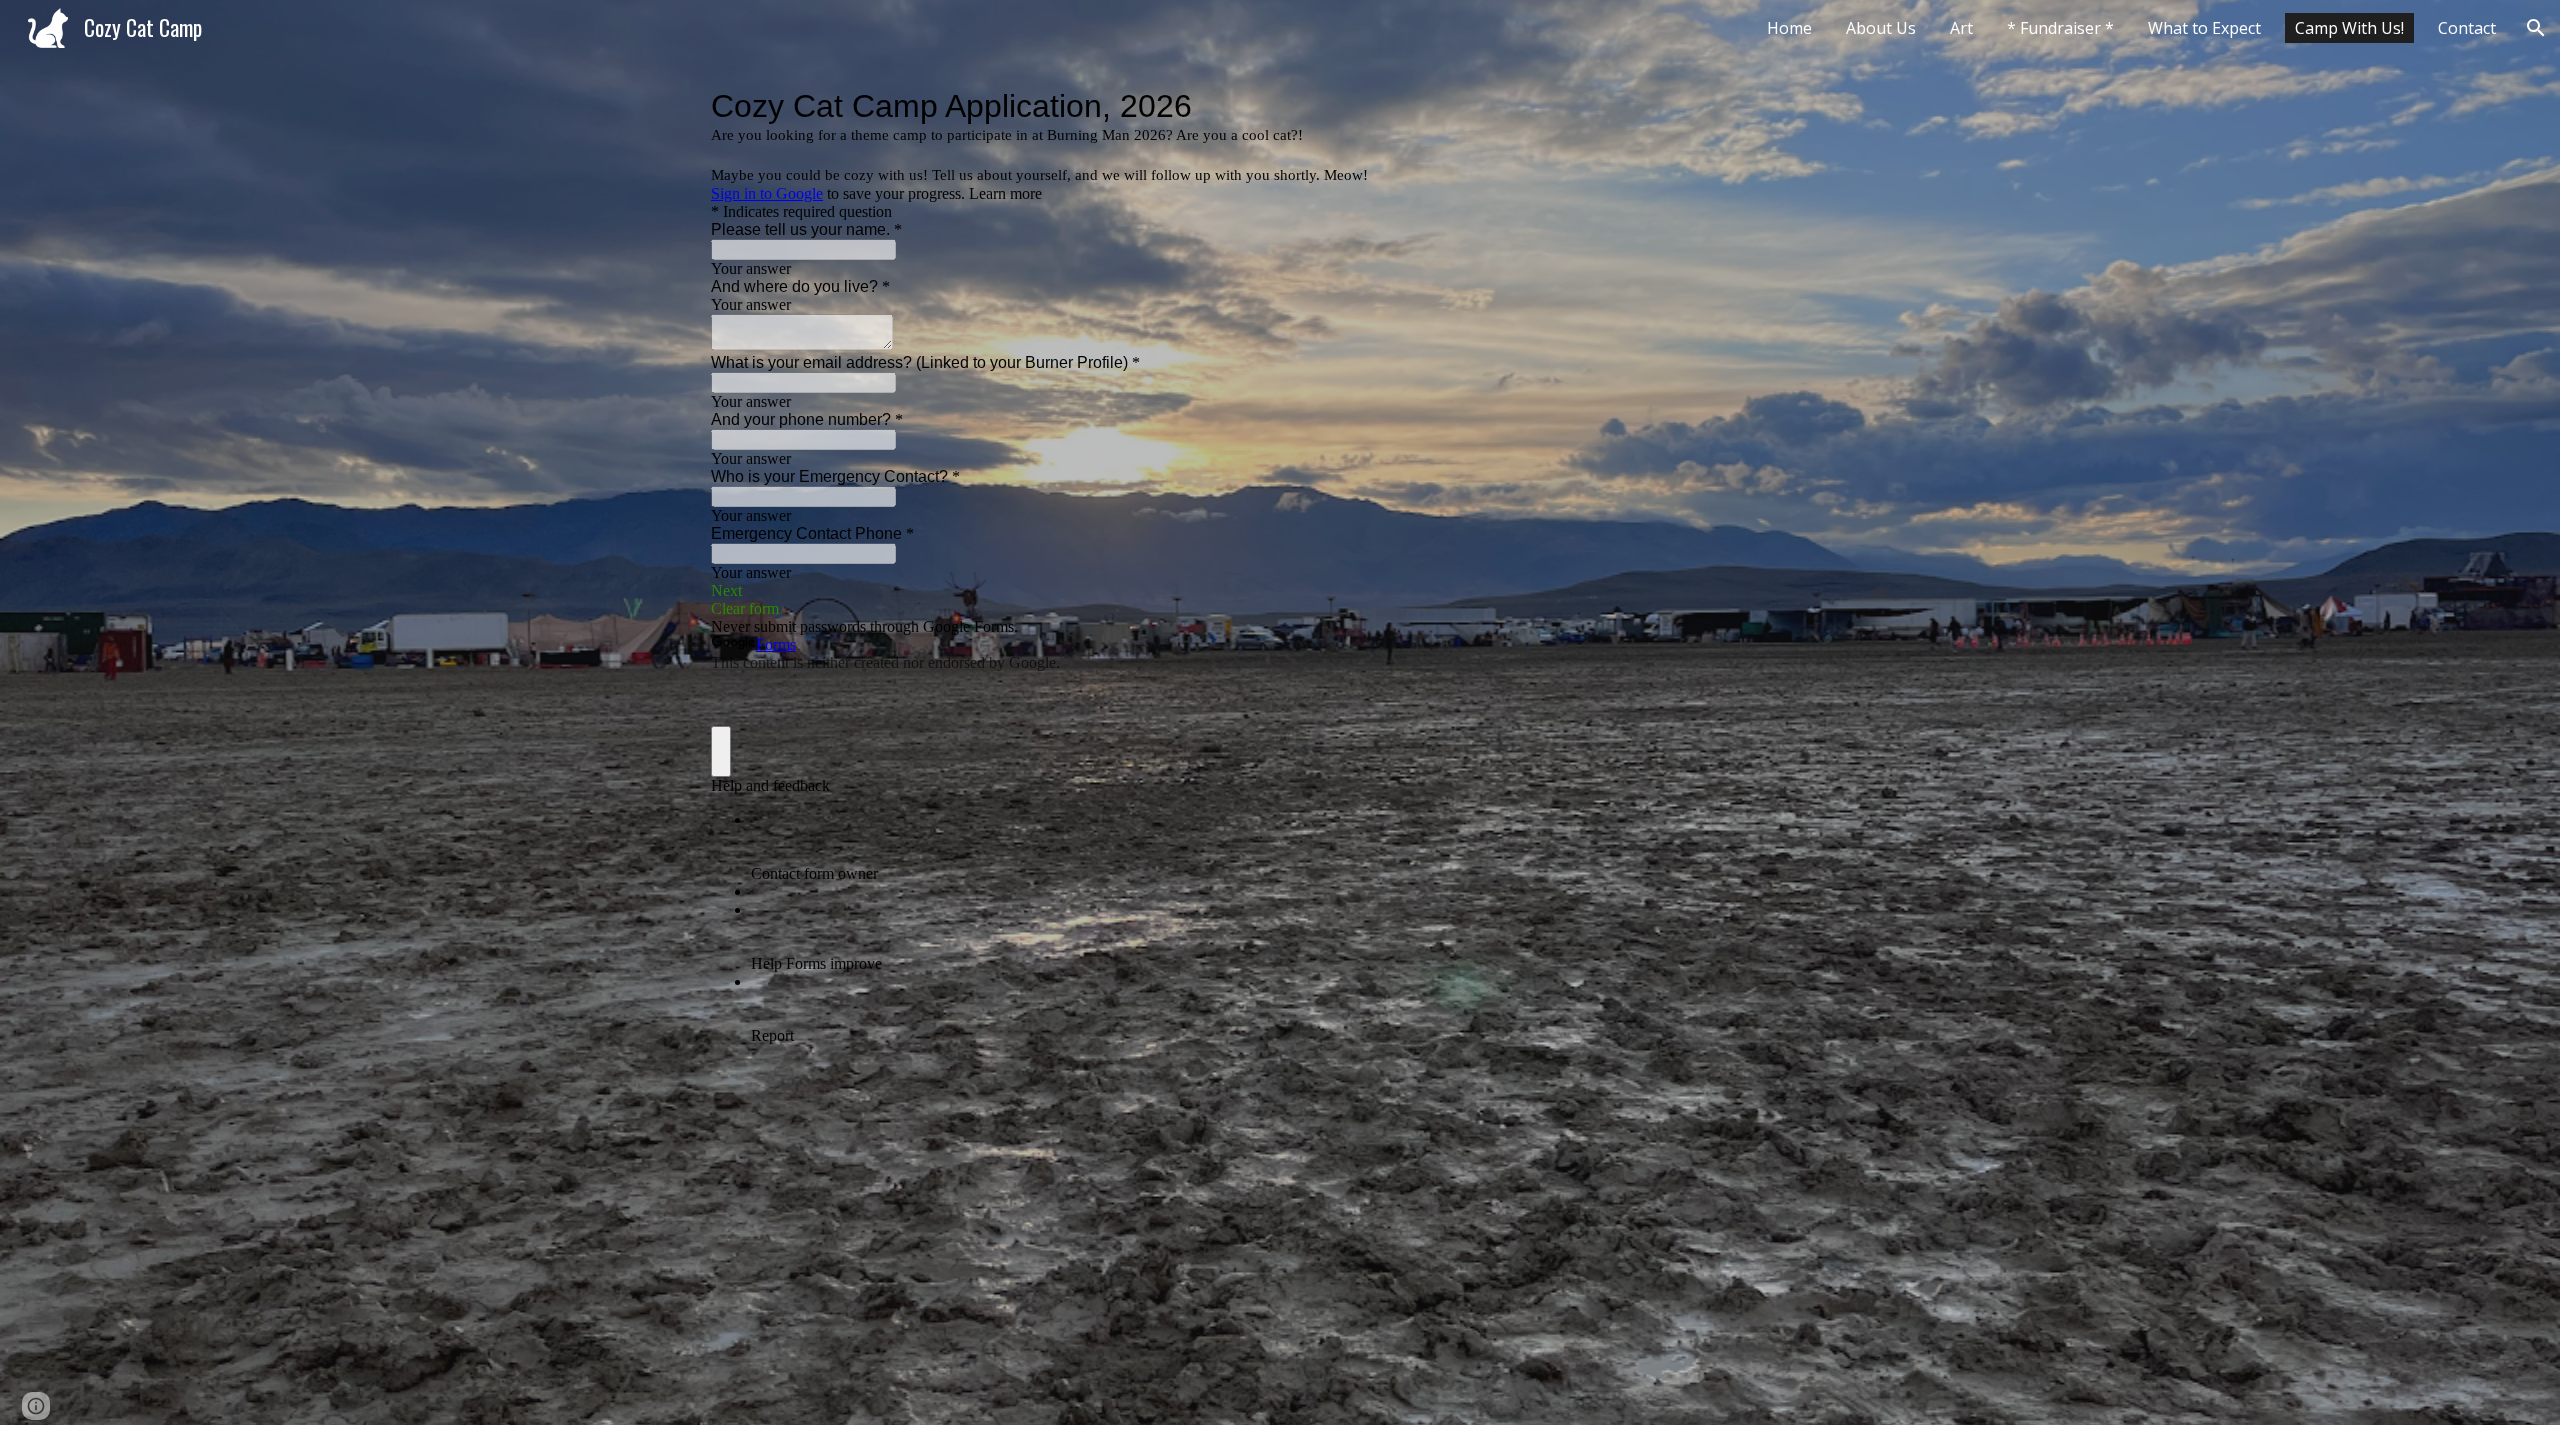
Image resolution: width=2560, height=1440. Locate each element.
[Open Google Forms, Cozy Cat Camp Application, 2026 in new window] (1819, 106)
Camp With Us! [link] (2349, 28)
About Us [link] (1881, 28)
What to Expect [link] (2204, 28)
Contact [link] (2467, 28)
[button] (2536, 28)
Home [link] (1789, 28)
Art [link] (1961, 28)
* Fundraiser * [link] (2060, 28)
